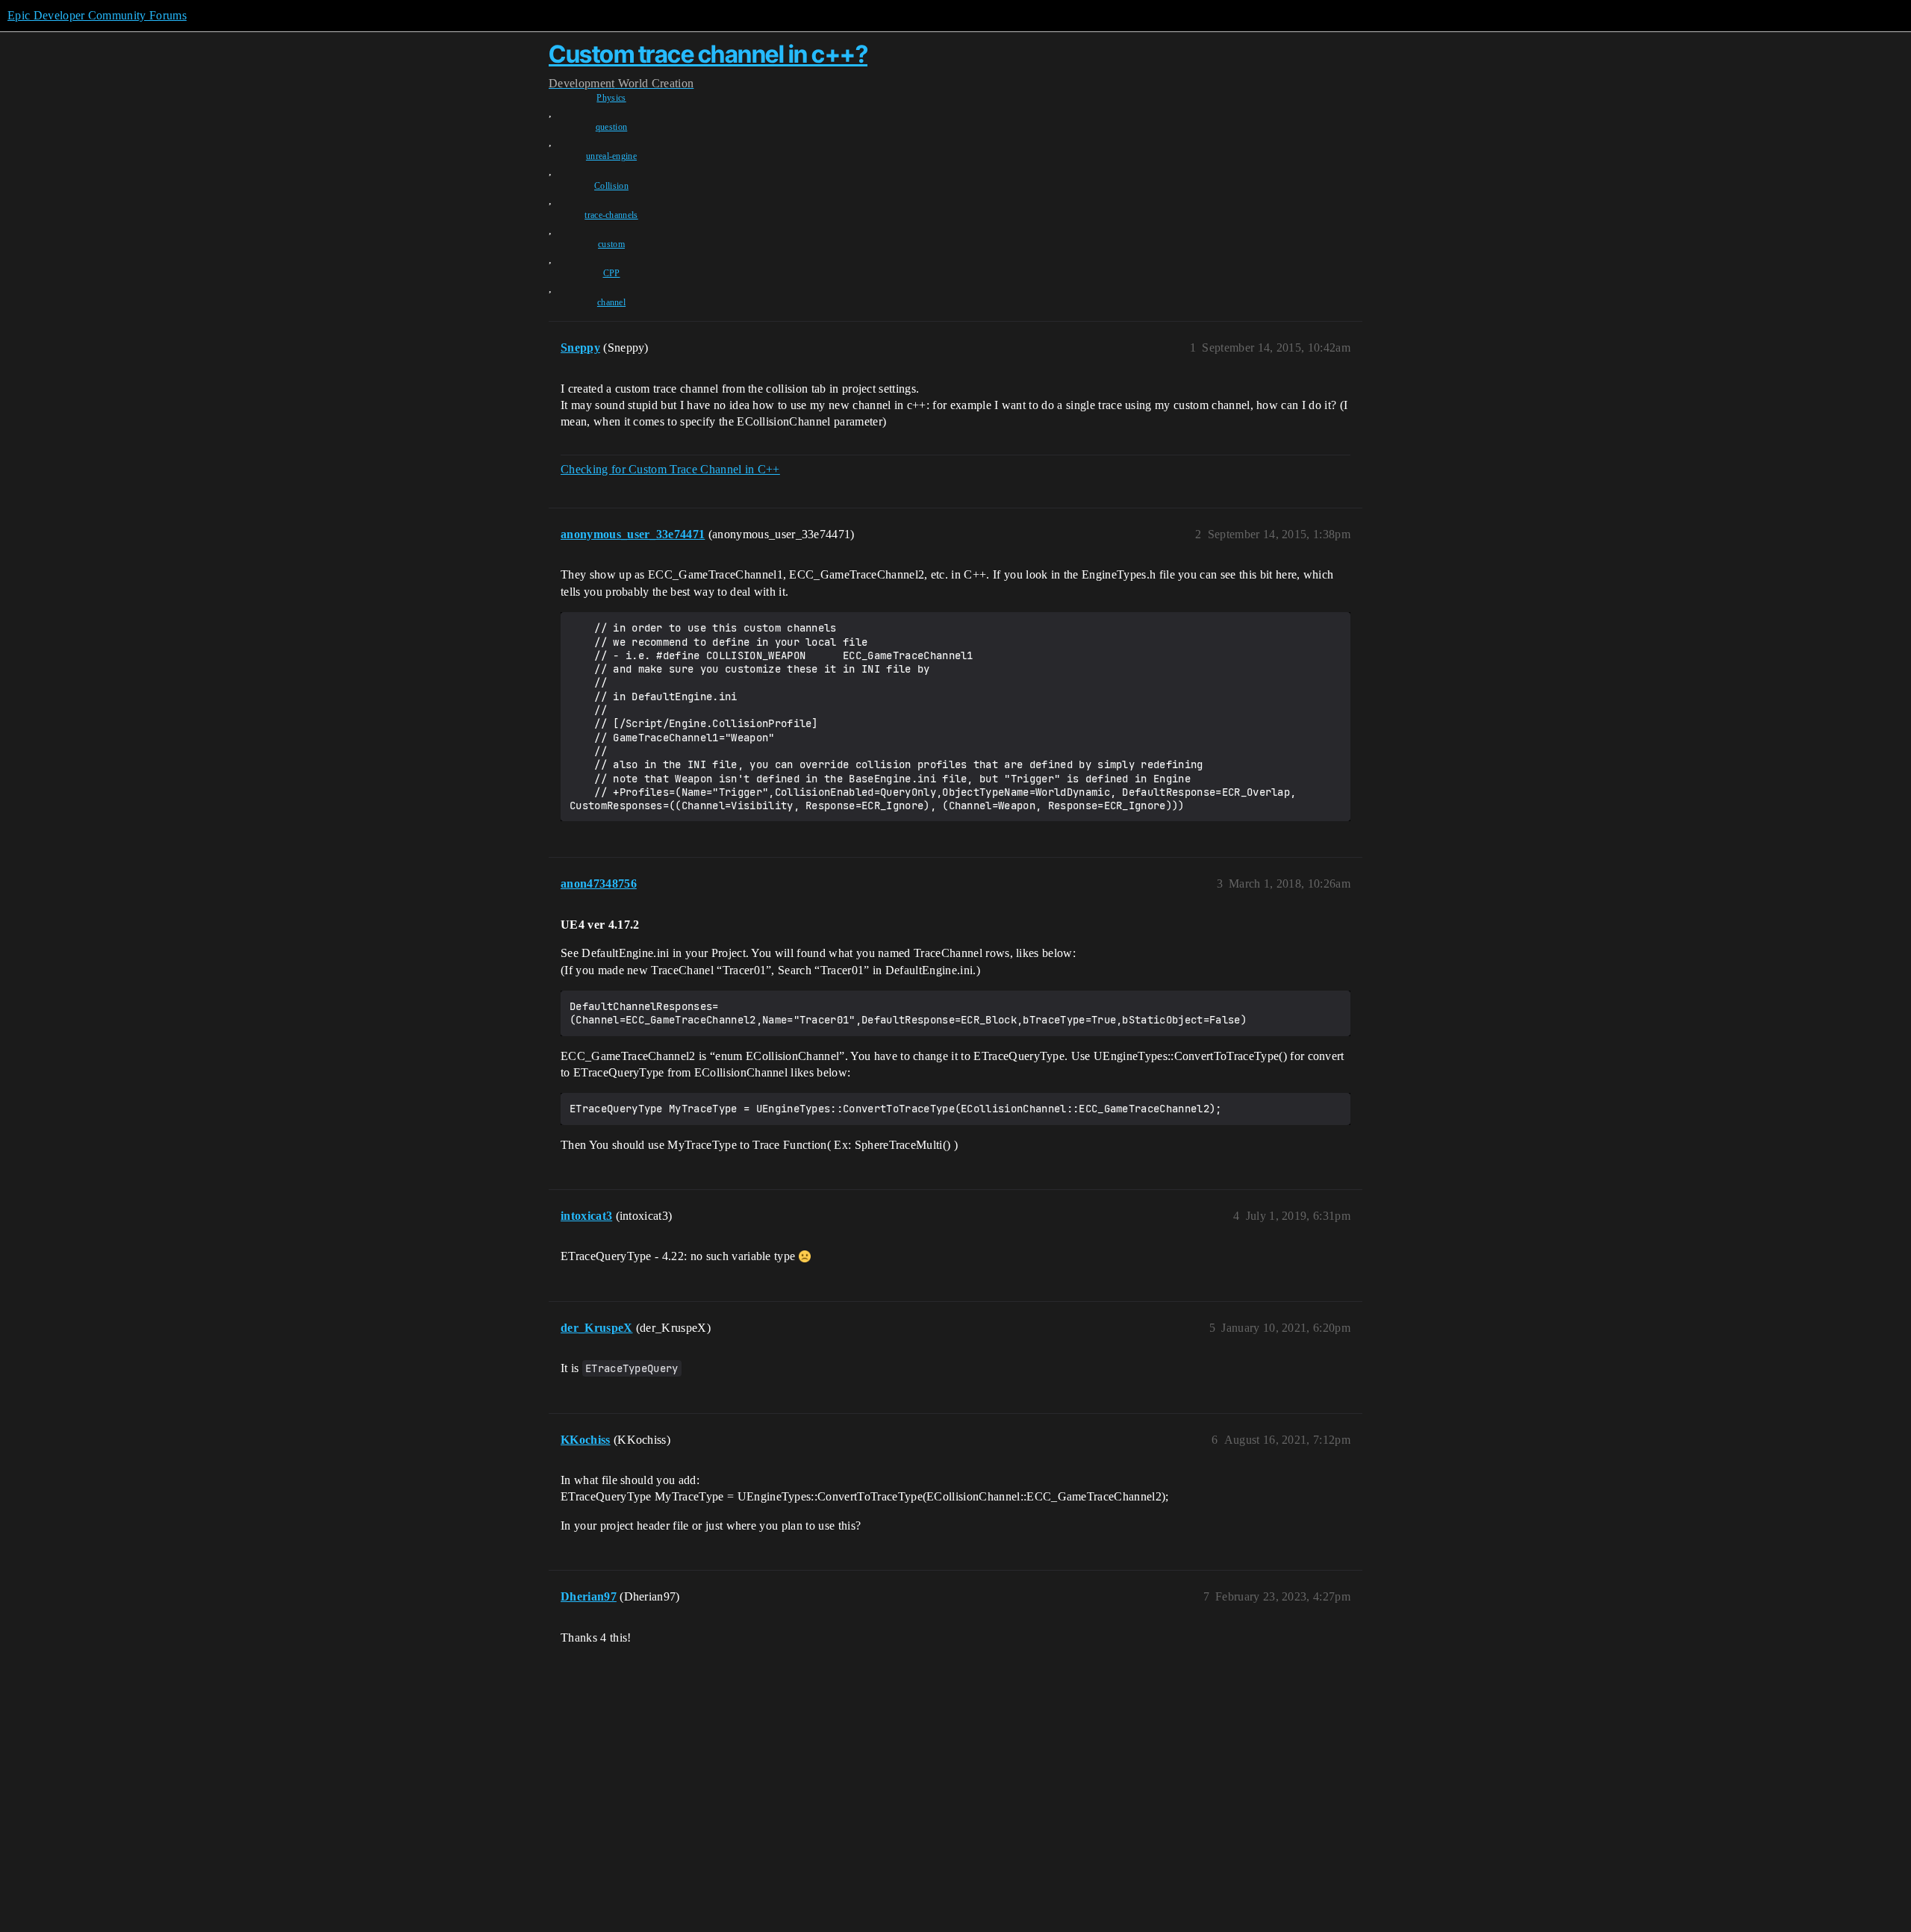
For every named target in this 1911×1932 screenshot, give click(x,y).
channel (611, 302)
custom (611, 244)
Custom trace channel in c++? (708, 54)
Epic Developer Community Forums (97, 15)
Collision (611, 186)
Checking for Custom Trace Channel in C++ (670, 469)
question (612, 127)
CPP (612, 273)
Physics (611, 98)
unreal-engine (611, 156)
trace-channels (611, 215)
